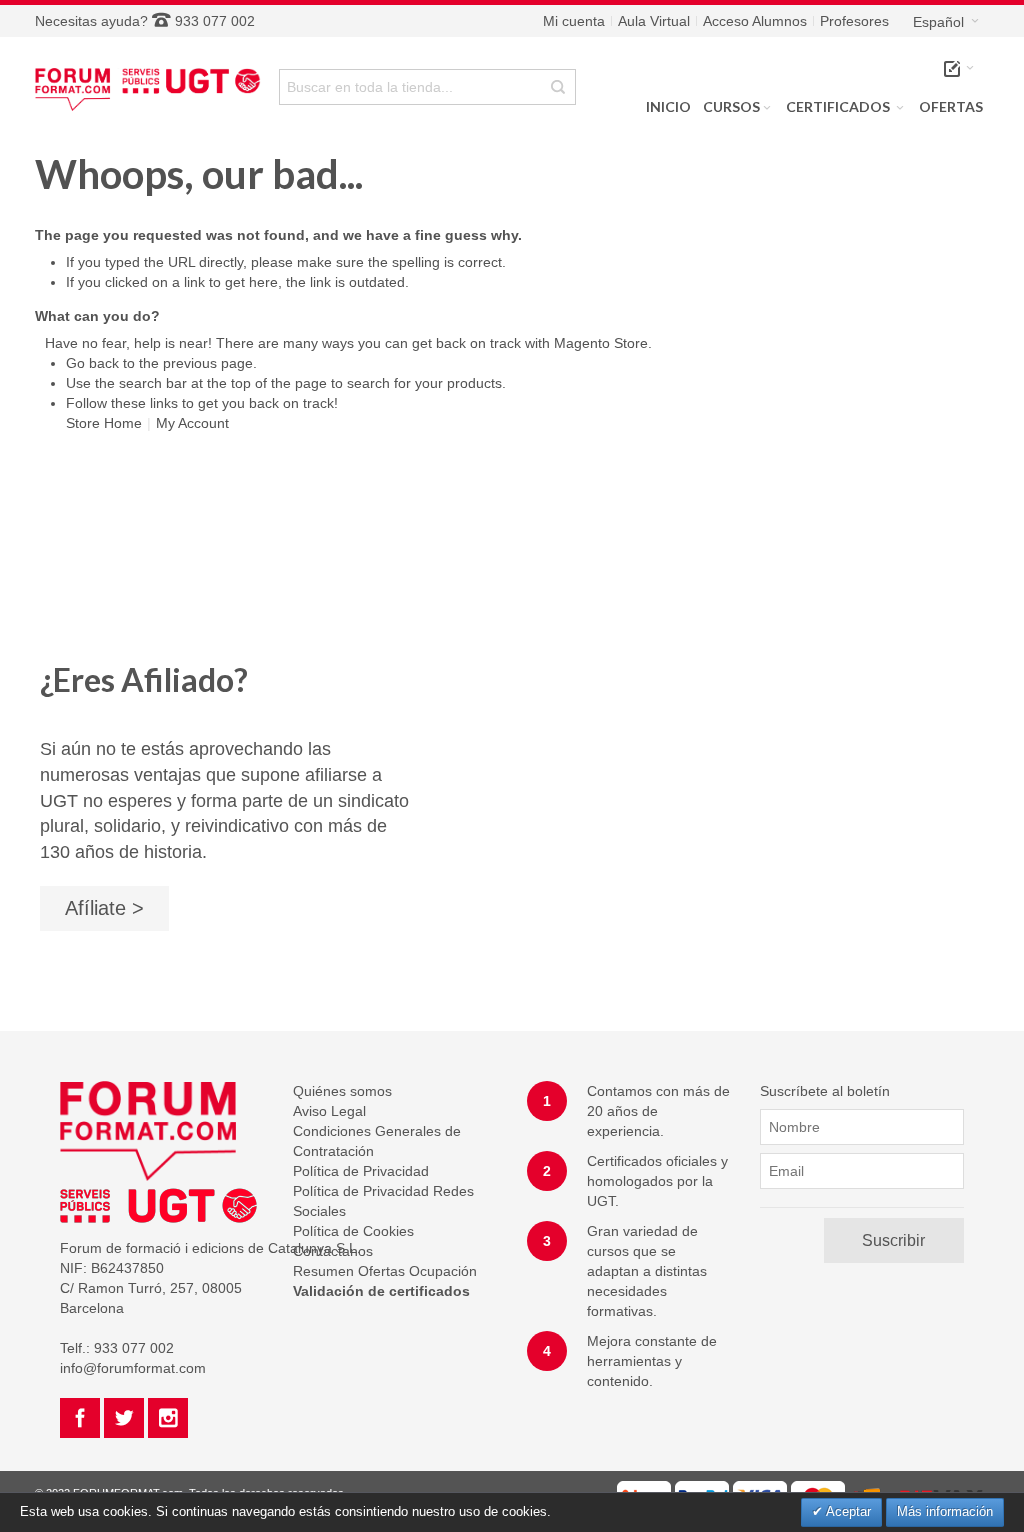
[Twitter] (126, 1415)
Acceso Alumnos (755, 21)
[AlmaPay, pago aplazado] (644, 1491)
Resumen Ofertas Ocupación (385, 1271)
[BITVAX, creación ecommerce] (919, 1491)
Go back (92, 363)
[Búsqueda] (558, 87)
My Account (192, 423)
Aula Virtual (654, 21)
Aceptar (847, 1511)
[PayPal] (702, 1491)
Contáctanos (333, 1251)
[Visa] (760, 1491)
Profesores (854, 21)
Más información (945, 1511)
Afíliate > (104, 908)
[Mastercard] (818, 1491)
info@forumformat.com (133, 1368)
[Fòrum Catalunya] (151, 86)
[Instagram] (168, 1415)
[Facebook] (82, 1415)
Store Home (104, 423)
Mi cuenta (574, 21)
